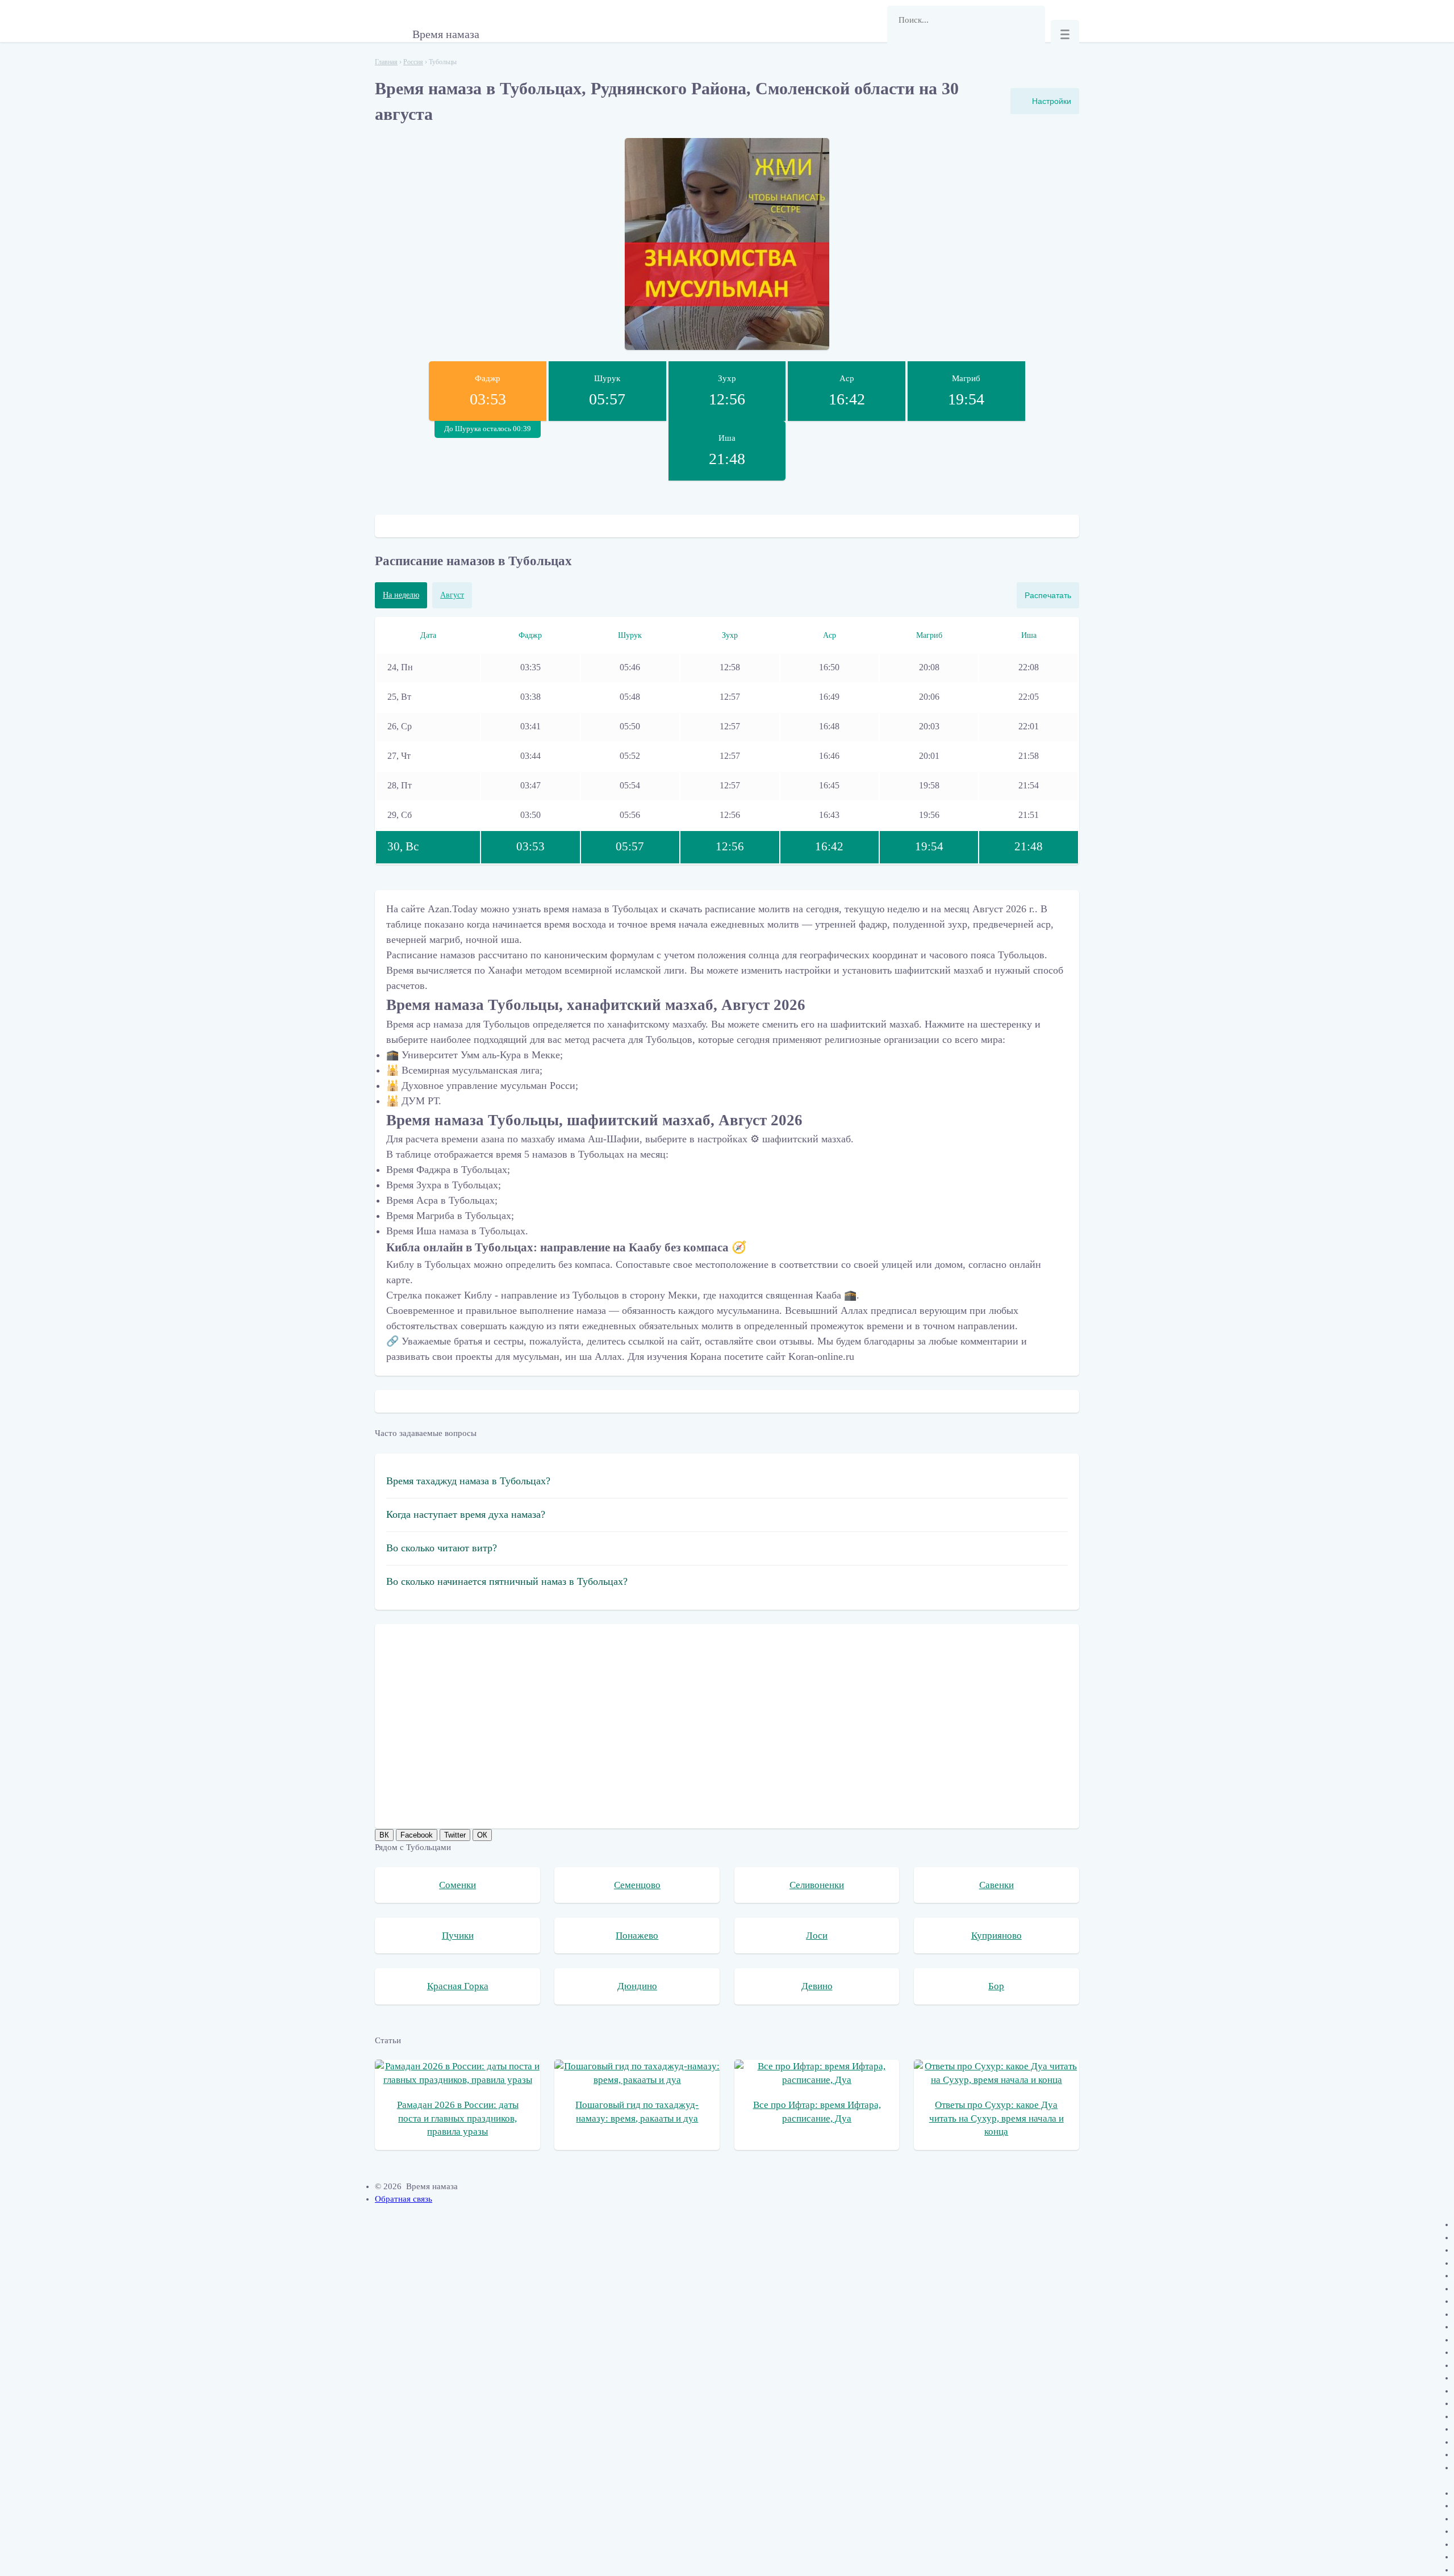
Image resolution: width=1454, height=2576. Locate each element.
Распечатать (1048, 595)
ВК (384, 1835)
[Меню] (1065, 34)
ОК (482, 1835)
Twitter (455, 1835)
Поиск (901, 48)
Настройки (1052, 101)
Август (452, 595)
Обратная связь (404, 2199)
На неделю (401, 595)
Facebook (417, 1835)
